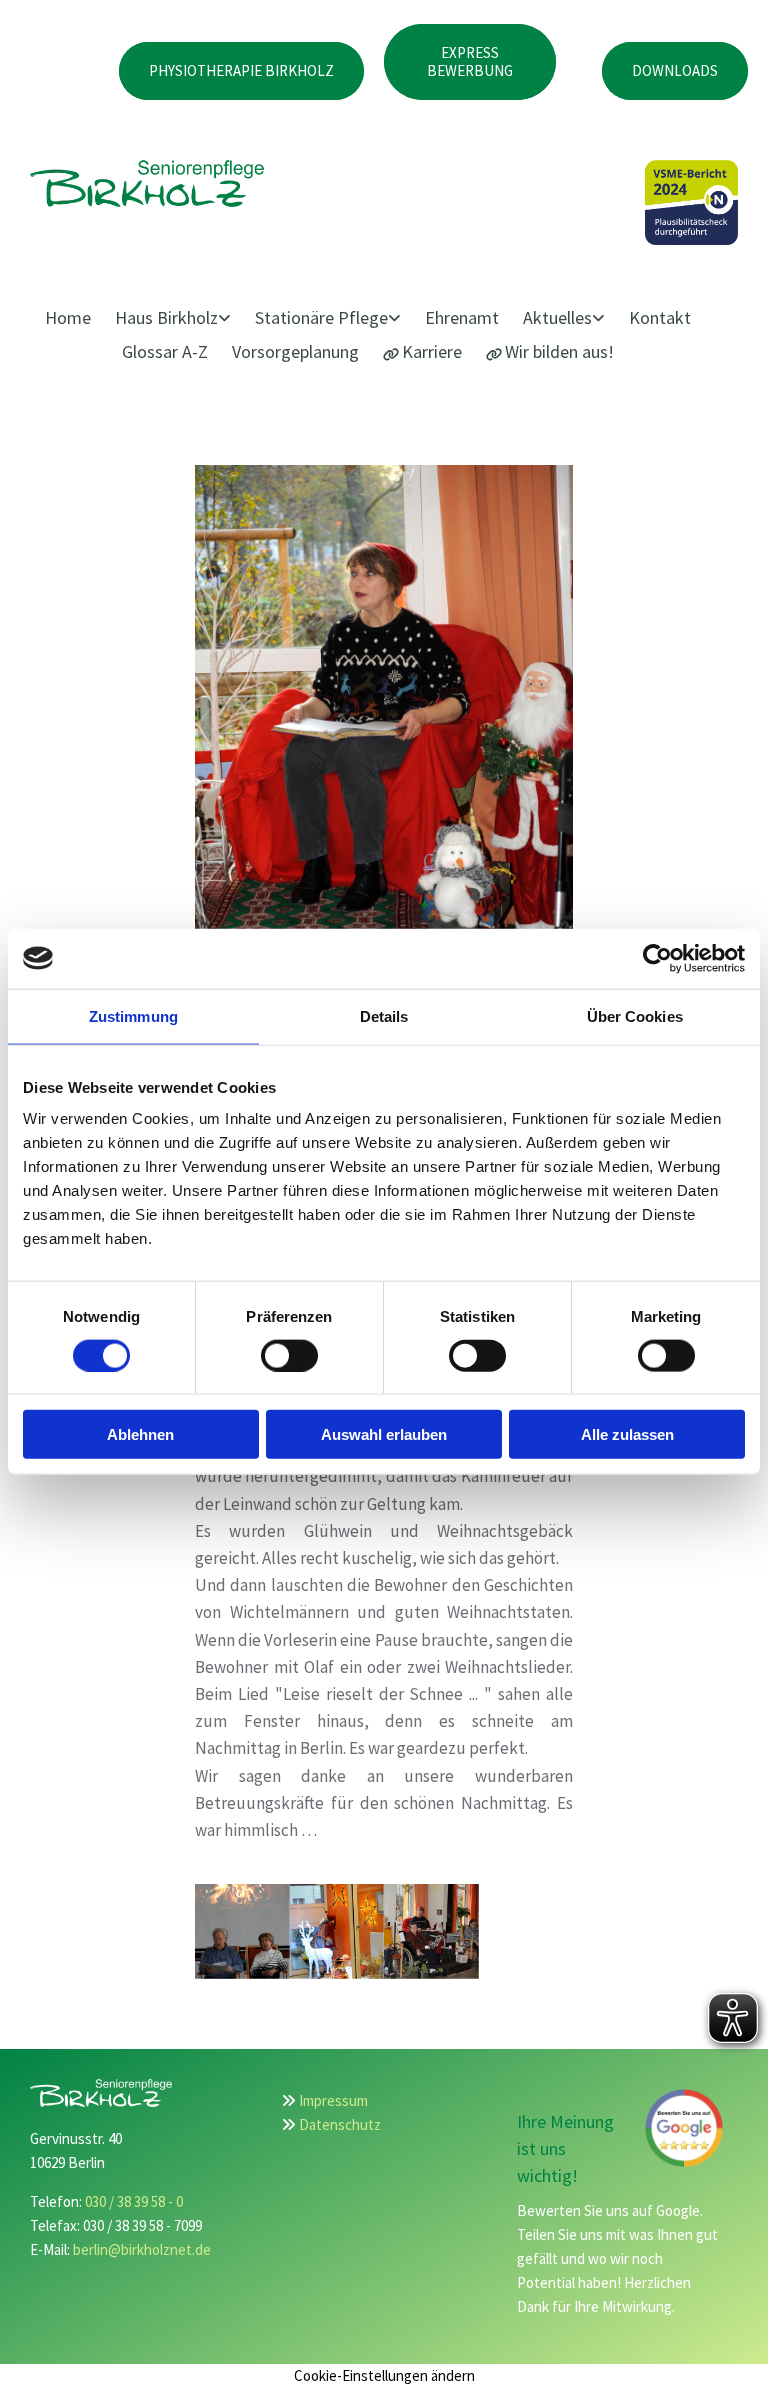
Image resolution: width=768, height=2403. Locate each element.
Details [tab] (384, 1015)
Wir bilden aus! (559, 351)
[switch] (289, 1355)
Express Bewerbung (470, 61)
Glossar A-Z (165, 351)
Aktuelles (557, 317)
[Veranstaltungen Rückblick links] (600, 319)
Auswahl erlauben (384, 1434)
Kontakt (660, 317)
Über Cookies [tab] (635, 1015)
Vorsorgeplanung (295, 351)
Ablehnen (140, 1434)
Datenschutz (340, 2124)
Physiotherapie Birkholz (241, 70)
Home (68, 317)
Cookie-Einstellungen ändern (384, 2375)
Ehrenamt (462, 317)
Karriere (432, 351)
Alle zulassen (627, 1434)
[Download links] (396, 319)
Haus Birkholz (166, 317)
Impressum (333, 2100)
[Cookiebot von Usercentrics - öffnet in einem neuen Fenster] (657, 958)
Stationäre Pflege (321, 317)
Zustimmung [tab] (133, 1015)
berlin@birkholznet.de (142, 2249)
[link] (182, 319)
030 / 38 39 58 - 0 (134, 2201)
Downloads (675, 70)
